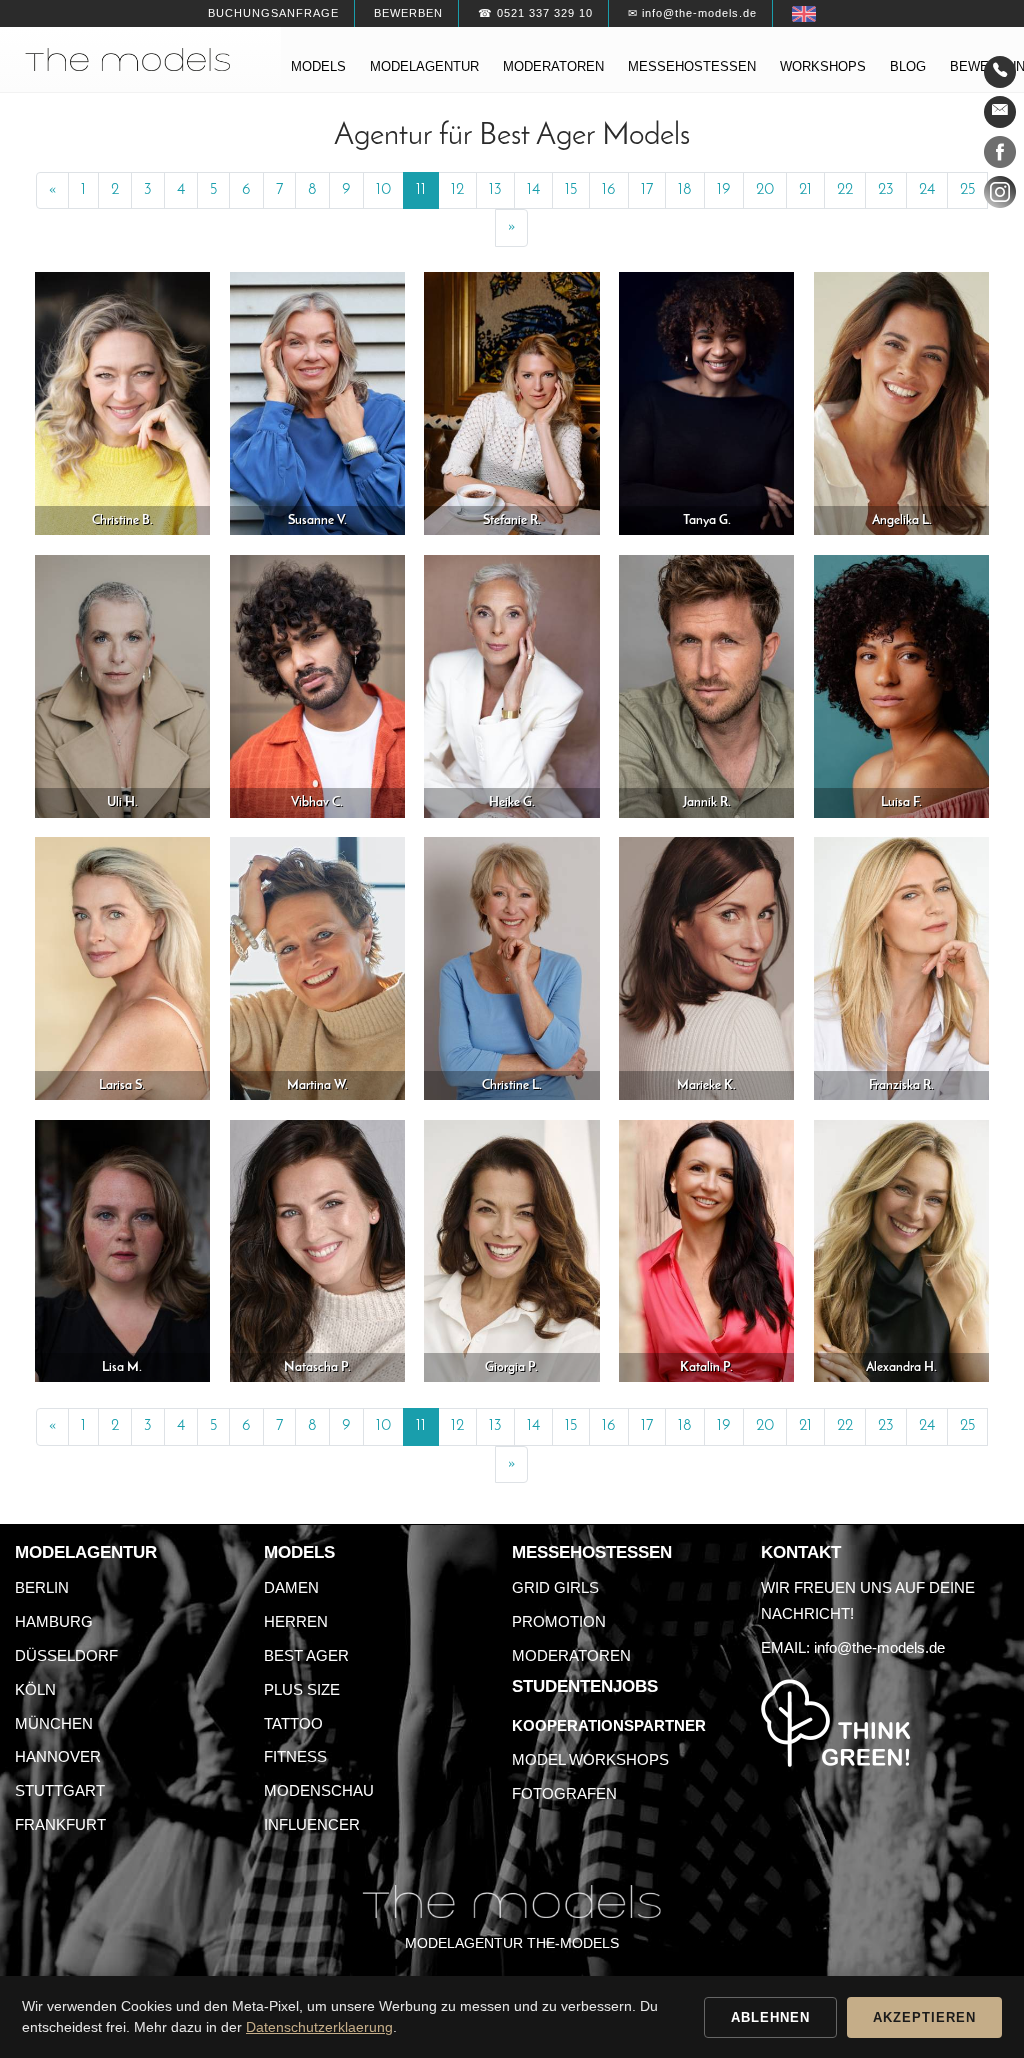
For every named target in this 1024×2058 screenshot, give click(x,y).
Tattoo (293, 1723)
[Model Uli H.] (122, 685)
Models (318, 66)
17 (647, 190)
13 (495, 190)
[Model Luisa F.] (901, 685)
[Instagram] (1000, 196)
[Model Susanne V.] (317, 402)
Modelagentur (424, 66)
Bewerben (408, 13)
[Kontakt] (1000, 72)
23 (886, 190)
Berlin (42, 1587)
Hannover (58, 1756)
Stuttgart (60, 1790)
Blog (908, 66)
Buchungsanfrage (273, 13)
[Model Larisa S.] (122, 967)
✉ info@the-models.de (692, 13)
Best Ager (306, 1655)
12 (457, 190)
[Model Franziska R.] (901, 967)
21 (805, 190)
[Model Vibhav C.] (317, 685)
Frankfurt (60, 1824)
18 (685, 190)
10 (383, 190)
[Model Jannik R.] (706, 685)
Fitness (295, 1756)
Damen (291, 1587)
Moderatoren (553, 66)
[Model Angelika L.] (901, 402)
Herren (296, 1621)
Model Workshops (590, 1759)
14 (533, 190)
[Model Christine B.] (122, 402)
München (54, 1723)
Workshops (823, 66)
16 (609, 190)
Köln (35, 1689)
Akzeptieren (924, 2017)
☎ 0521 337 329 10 (535, 13)
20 (765, 190)
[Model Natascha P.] (317, 1250)
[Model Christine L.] (511, 967)
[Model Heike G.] (511, 685)
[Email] (1000, 112)
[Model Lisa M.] (122, 1250)
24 (927, 190)
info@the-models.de (879, 1647)
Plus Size (302, 1689)
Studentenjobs (585, 1686)
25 (967, 190)
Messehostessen (692, 66)
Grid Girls (555, 1587)
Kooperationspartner (609, 1725)
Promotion (559, 1621)
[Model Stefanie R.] (511, 402)
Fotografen (564, 1793)
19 (724, 190)
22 (845, 190)
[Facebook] (1000, 156)
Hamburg (54, 1621)
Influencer (312, 1824)
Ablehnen (770, 2017)
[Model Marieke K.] (706, 967)
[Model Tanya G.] (706, 402)
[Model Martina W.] (317, 967)
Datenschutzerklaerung (319, 2027)
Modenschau (319, 1790)
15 (571, 190)
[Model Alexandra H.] (901, 1250)
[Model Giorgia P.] (511, 1250)
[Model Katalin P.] (706, 1250)
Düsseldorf (66, 1655)
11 (421, 190)
